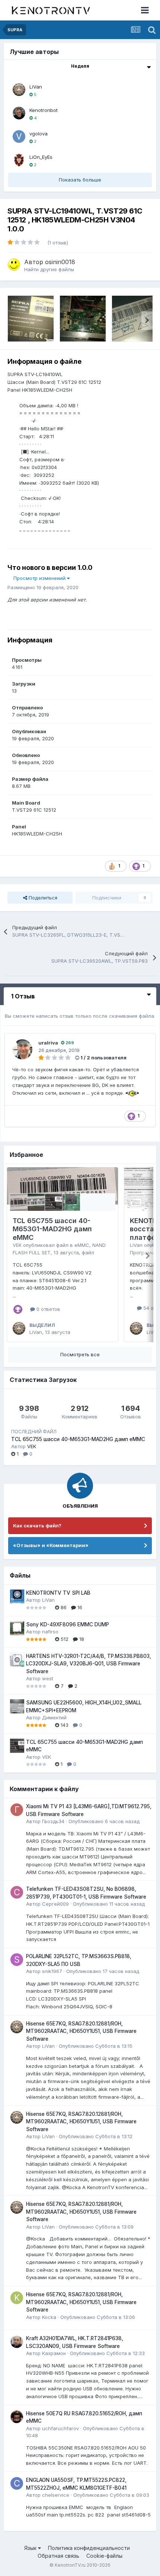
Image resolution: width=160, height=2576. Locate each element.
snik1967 (52, 1971)
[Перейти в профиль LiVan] (19, 90)
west (48, 1678)
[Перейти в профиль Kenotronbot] (19, 113)
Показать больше (80, 180)
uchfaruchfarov (60, 2428)
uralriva (48, 1043)
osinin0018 (60, 262)
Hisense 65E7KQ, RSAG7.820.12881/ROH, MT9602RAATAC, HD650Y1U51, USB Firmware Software (81, 2031)
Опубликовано (104, 1821)
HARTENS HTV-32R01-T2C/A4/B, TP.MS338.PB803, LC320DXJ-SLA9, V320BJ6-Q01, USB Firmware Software (89, 1664)
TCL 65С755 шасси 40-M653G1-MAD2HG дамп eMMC (52, 1229)
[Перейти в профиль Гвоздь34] (17, 1810)
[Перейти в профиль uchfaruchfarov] (17, 2417)
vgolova (39, 134)
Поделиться (42, 898)
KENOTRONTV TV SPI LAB (58, 1593)
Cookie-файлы (104, 2556)
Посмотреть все (80, 1354)
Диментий (54, 1717)
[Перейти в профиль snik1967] (17, 1960)
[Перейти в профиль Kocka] (17, 2298)
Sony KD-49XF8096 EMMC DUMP (68, 1624)
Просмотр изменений (40, 578)
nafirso (50, 1632)
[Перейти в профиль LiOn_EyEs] (19, 160)
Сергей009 (55, 1904)
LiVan (36, 87)
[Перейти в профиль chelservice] (17, 2483)
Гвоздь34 (53, 1821)
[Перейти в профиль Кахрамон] (17, 2342)
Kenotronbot (44, 110)
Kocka (49, 2317)
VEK (17, 1245)
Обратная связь (58, 2556)
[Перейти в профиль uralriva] (22, 1049)
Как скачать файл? (37, 1526)
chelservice (56, 2495)
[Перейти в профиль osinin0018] (14, 264)
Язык (31, 2548)
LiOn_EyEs (41, 157)
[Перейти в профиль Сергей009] (17, 1892)
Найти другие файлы (49, 269)
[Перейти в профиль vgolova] (19, 137)
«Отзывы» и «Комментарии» (51, 1545)
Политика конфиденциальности (89, 2548)
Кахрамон (54, 2353)
